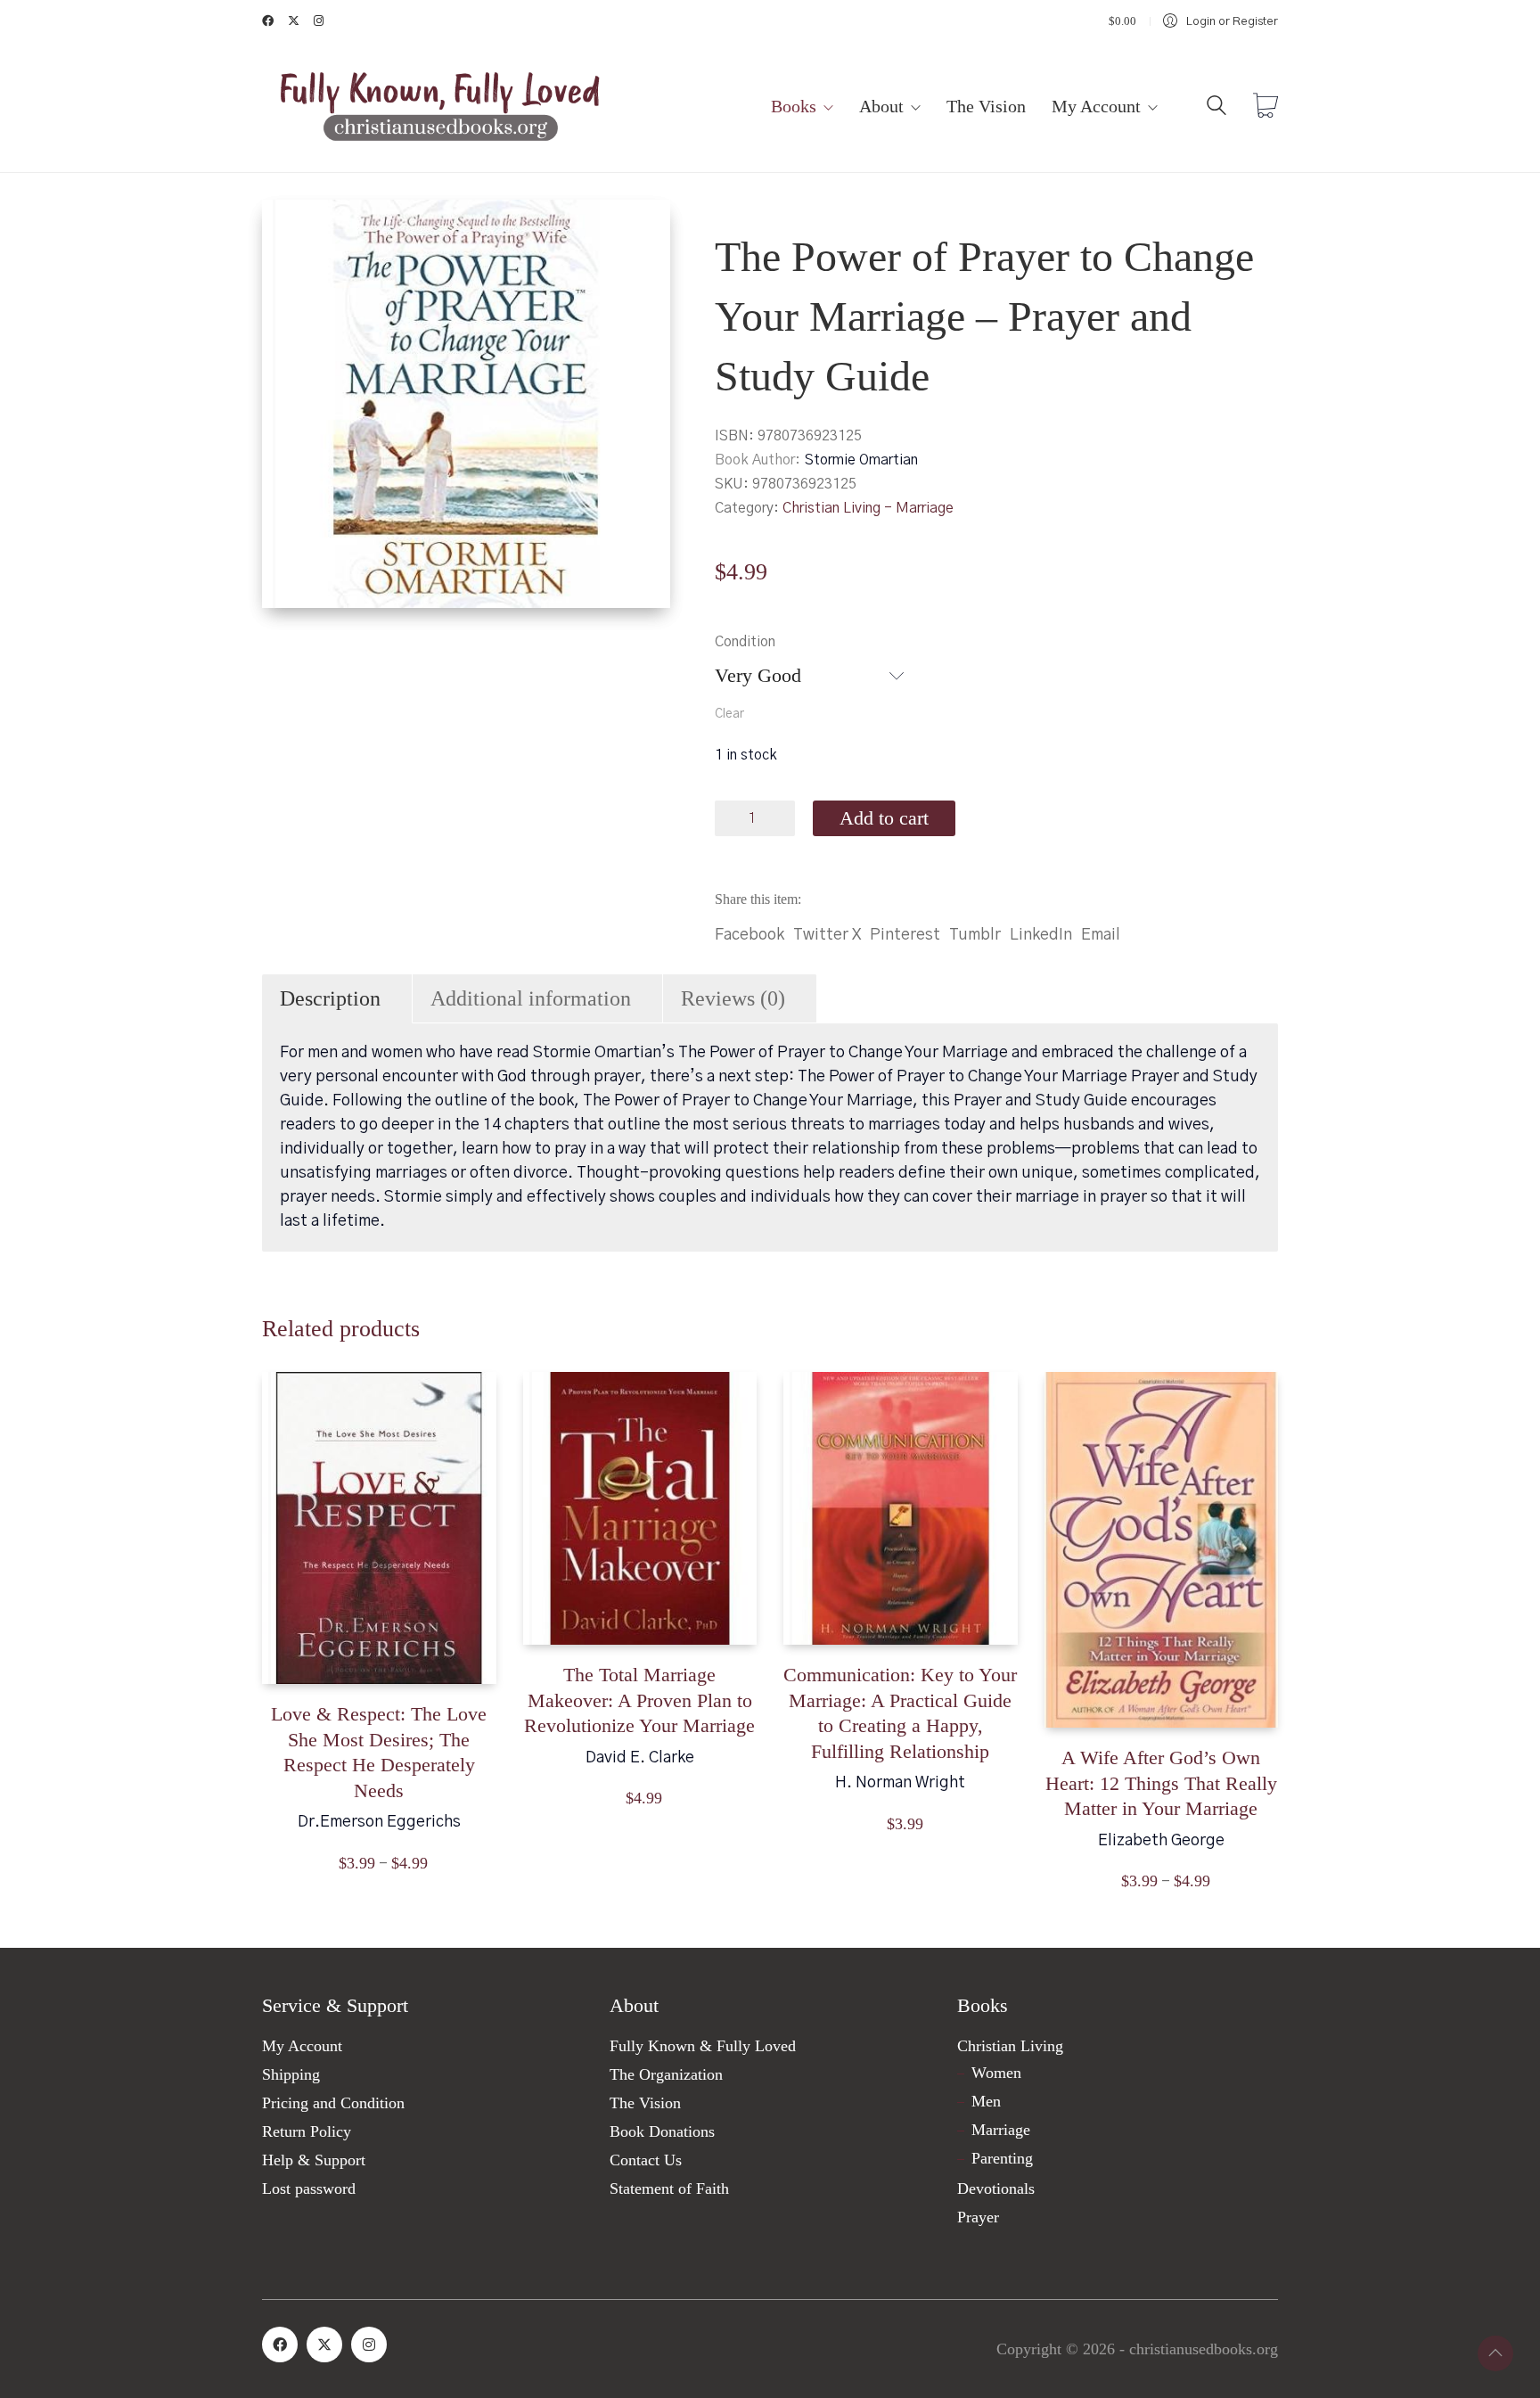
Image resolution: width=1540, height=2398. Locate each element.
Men (986, 2101)
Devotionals (996, 2189)
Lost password (309, 2189)
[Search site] (1216, 109)
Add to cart (884, 818)
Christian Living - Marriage (868, 508)
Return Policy (307, 2131)
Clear (729, 714)
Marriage (1001, 2130)
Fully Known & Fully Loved (703, 2046)
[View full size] (290, 228)
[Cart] (1266, 108)
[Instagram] (369, 2345)
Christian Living (1010, 2046)
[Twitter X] (324, 2345)
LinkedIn (1041, 935)
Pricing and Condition (333, 2103)
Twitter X (827, 935)
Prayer (978, 2217)
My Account (302, 2046)
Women (996, 2073)
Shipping (291, 2074)
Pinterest (905, 935)
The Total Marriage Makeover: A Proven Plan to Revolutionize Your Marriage (639, 1700)
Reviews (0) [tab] (733, 998)
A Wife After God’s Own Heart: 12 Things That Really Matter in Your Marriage (1161, 1783)
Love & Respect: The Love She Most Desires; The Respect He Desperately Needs (379, 1752)
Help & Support (314, 2160)
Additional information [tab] (531, 998)
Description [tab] (330, 998)
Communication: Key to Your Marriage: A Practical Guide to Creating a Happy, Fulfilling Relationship (900, 1713)
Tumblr (975, 935)
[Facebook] (280, 2345)
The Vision (645, 2103)
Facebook (750, 935)
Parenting (1002, 2158)
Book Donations (662, 2131)
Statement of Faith (669, 2189)
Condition (745, 642)
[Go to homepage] (440, 107)
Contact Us (646, 2160)
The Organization (666, 2074)
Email (1101, 935)
